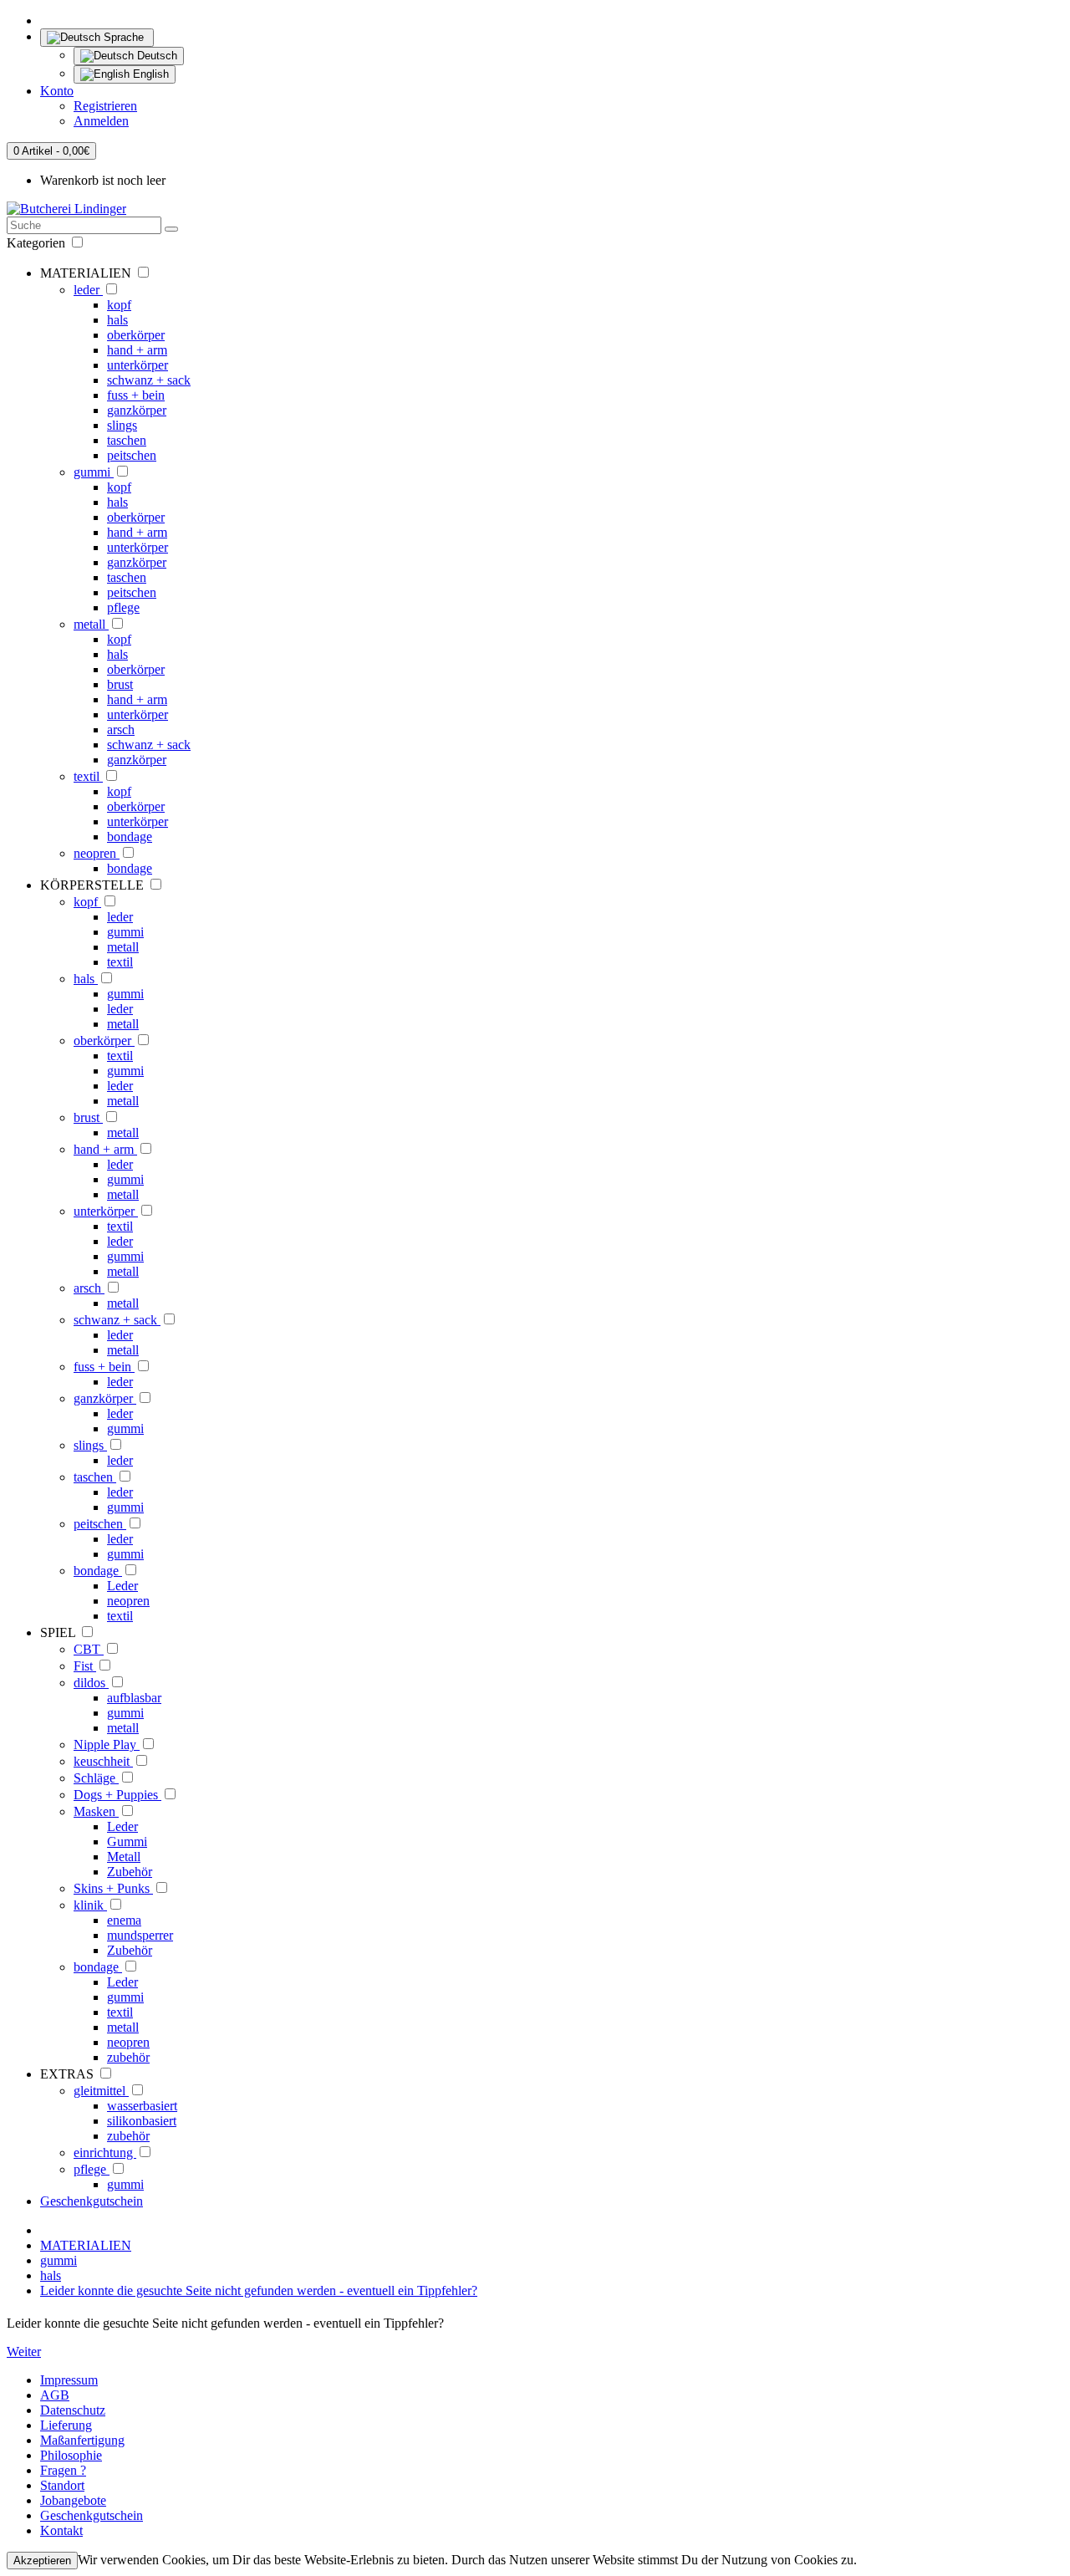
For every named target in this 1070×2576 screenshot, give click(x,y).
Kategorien (38, 243)
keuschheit (103, 1761)
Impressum (69, 2380)
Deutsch (155, 56)
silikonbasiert (142, 2121)
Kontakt (61, 2530)
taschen (127, 440)
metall (91, 624)
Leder (122, 1586)
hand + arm (137, 350)
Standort (62, 2485)
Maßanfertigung (82, 2440)
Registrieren (105, 106)
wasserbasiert (142, 2106)
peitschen (132, 455)
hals (117, 320)
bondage (130, 837)
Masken (96, 1811)
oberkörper (136, 335)
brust (120, 684)
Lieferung (66, 2425)
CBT (89, 1649)
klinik (90, 1905)
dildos (91, 1683)
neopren (97, 853)
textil (88, 776)
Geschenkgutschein (92, 2201)
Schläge (96, 1778)
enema (124, 1920)
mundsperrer (140, 1935)
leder (88, 290)
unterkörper (138, 365)
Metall (124, 1857)
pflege (123, 607)
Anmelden (101, 121)
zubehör (128, 2057)
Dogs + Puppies (117, 1795)
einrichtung (105, 2153)
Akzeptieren (42, 2561)
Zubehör (130, 1872)
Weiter (24, 2352)
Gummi (127, 1841)
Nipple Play (107, 1745)
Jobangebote (73, 2500)
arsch (121, 729)
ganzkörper (137, 410)
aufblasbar (134, 1698)
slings (122, 425)
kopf (119, 305)
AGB (55, 2395)
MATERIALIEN (86, 2245)
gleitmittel (101, 2091)
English (149, 74)
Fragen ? (63, 2470)
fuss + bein (136, 395)
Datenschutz (73, 2410)
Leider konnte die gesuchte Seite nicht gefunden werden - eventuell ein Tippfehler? (259, 2290)
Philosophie (71, 2455)
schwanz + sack (149, 380)
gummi (94, 472)
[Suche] (171, 229)
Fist (85, 1666)
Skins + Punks (113, 1888)
